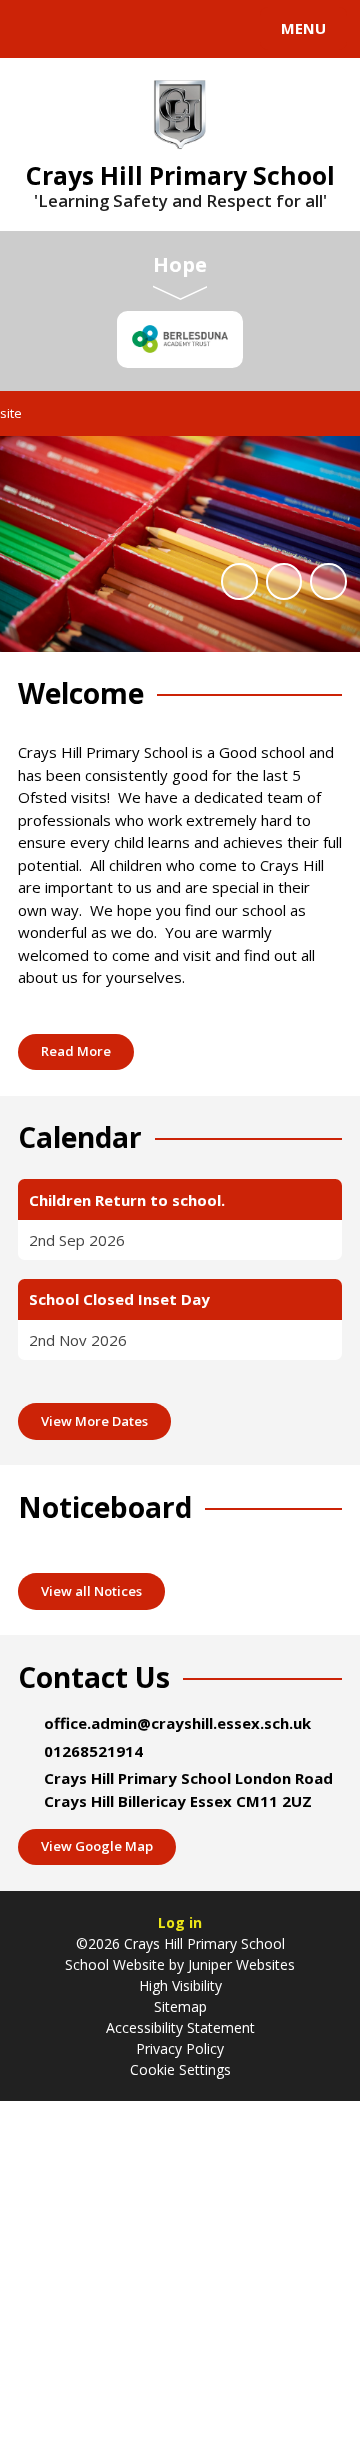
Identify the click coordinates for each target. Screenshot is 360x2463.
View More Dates (94, 1421)
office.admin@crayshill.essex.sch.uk (177, 1723)
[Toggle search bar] (38, 29)
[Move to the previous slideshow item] (284, 581)
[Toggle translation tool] (88, 29)
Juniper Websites (239, 1964)
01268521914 (93, 1751)
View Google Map (97, 1846)
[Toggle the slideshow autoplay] (239, 581)
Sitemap (180, 2006)
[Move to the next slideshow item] (328, 581)
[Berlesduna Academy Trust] (180, 339)
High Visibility (180, 1985)
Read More (76, 1051)
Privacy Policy (180, 2048)
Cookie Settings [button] (180, 2069)
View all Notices (91, 1591)
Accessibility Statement (180, 2027)
